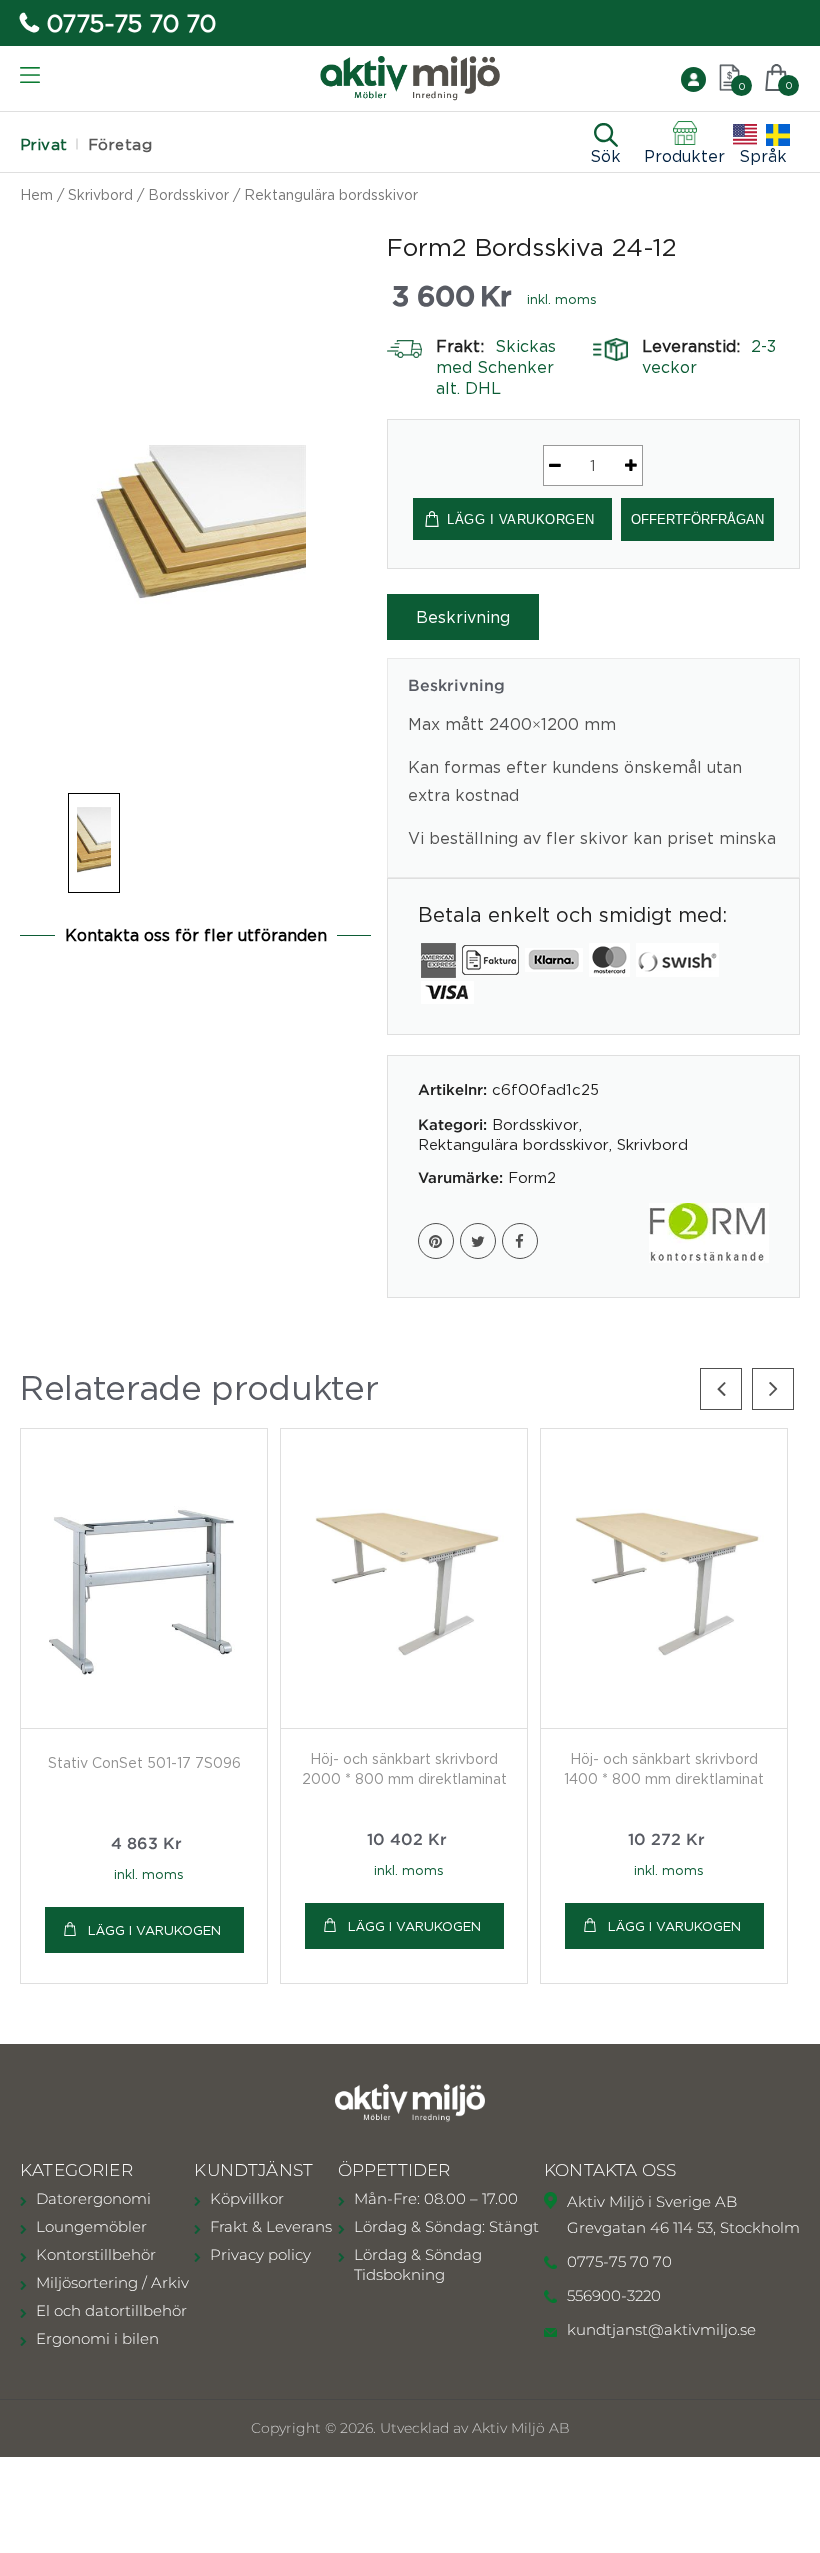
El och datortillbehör (111, 2310)
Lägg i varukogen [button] (154, 1930)
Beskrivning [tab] (463, 617)
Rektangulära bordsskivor (331, 194)
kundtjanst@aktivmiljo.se (661, 2329)
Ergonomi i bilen (97, 2338)
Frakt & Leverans (271, 2226)
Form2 (532, 1177)
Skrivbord (100, 194)
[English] (745, 135)
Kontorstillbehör (96, 2254)
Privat (44, 144)
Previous (721, 1389)
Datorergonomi (93, 2198)
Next (773, 1389)
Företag (120, 144)
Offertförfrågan (697, 519)
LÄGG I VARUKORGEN (521, 519)
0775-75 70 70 (131, 23)
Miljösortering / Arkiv (112, 2282)
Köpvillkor (247, 2198)
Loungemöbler (91, 2226)
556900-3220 (614, 2295)
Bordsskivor (188, 194)
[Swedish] (778, 135)
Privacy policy (260, 2254)
